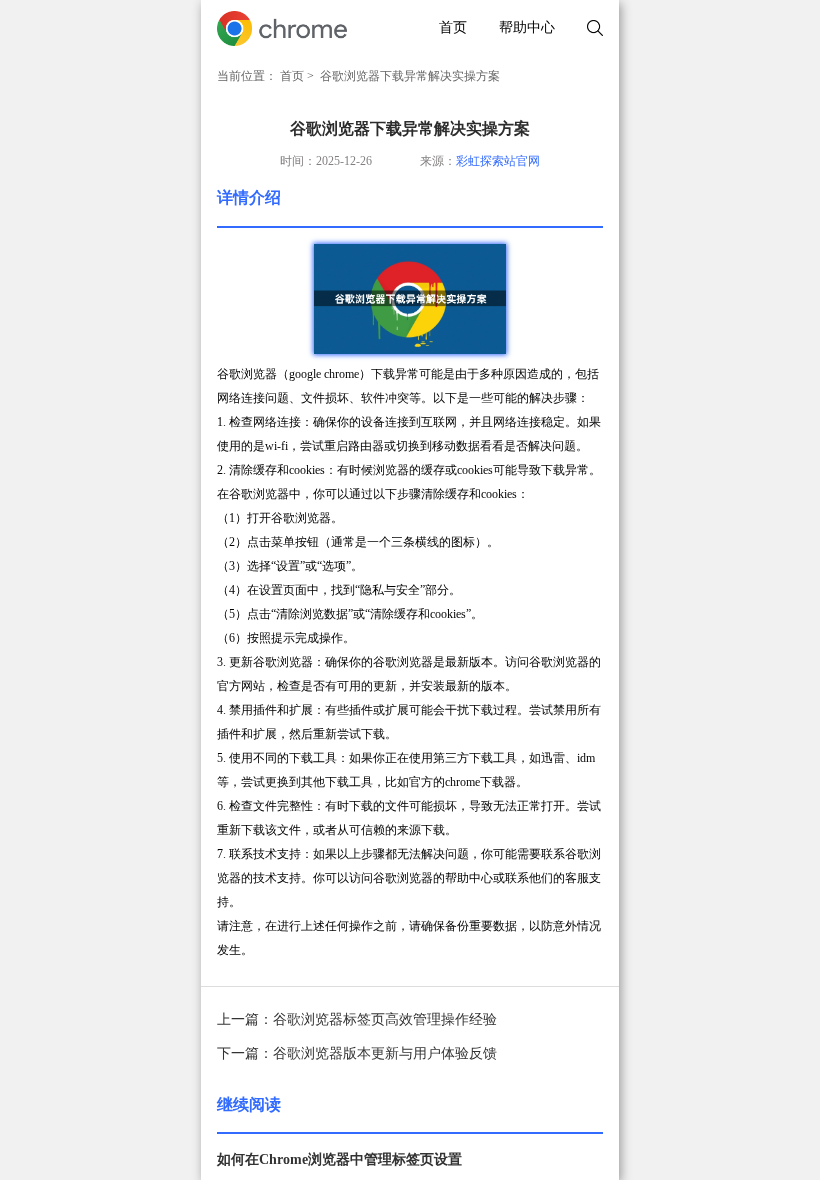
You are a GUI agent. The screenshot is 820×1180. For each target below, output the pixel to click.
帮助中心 (527, 27)
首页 (453, 27)
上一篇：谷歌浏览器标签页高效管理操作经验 (357, 1019)
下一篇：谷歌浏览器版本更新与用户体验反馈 (357, 1053)
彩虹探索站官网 (498, 161)
